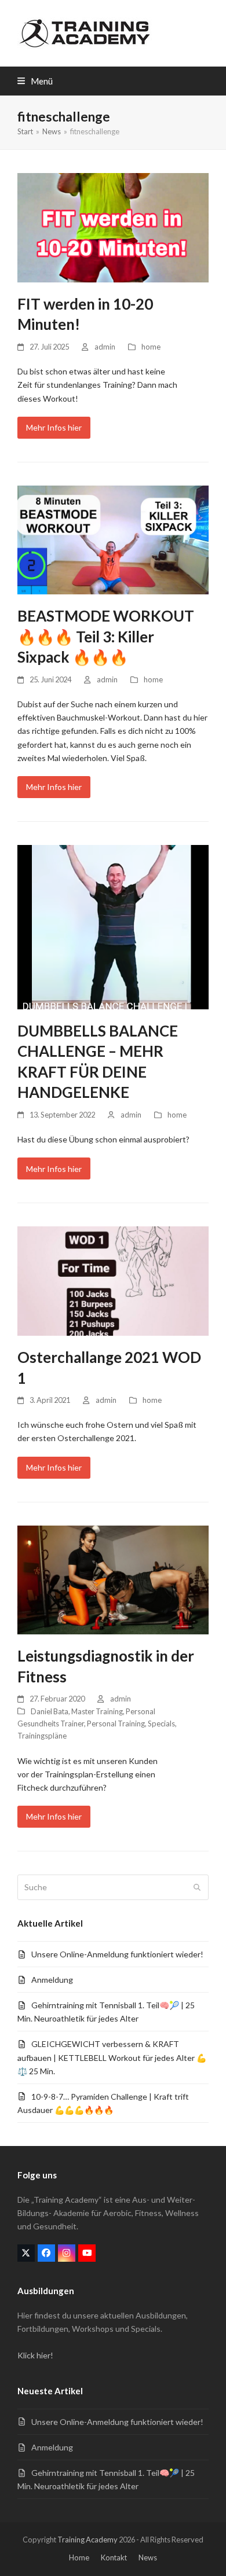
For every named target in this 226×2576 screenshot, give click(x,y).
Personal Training (116, 1724)
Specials (161, 1724)
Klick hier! (35, 2355)
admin (105, 347)
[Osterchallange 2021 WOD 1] (113, 1280)
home (151, 347)
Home (79, 2557)
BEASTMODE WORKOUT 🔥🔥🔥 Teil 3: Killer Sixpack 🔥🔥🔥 (106, 636)
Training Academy (88, 2540)
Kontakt (114, 2557)
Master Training (97, 1711)
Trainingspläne (42, 1736)
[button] (35, 81)
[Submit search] (197, 1887)
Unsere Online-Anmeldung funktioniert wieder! (117, 1954)
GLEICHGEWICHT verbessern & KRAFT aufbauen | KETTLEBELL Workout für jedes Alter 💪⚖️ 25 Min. (112, 2057)
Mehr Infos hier (54, 427)
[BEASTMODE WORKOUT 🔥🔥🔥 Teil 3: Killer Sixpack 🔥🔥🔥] (113, 539)
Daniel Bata (50, 1711)
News (148, 2557)
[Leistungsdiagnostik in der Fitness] (113, 1579)
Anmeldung (52, 1980)
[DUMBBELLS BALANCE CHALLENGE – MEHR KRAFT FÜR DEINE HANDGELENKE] (113, 926)
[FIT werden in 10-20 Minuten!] (113, 227)
